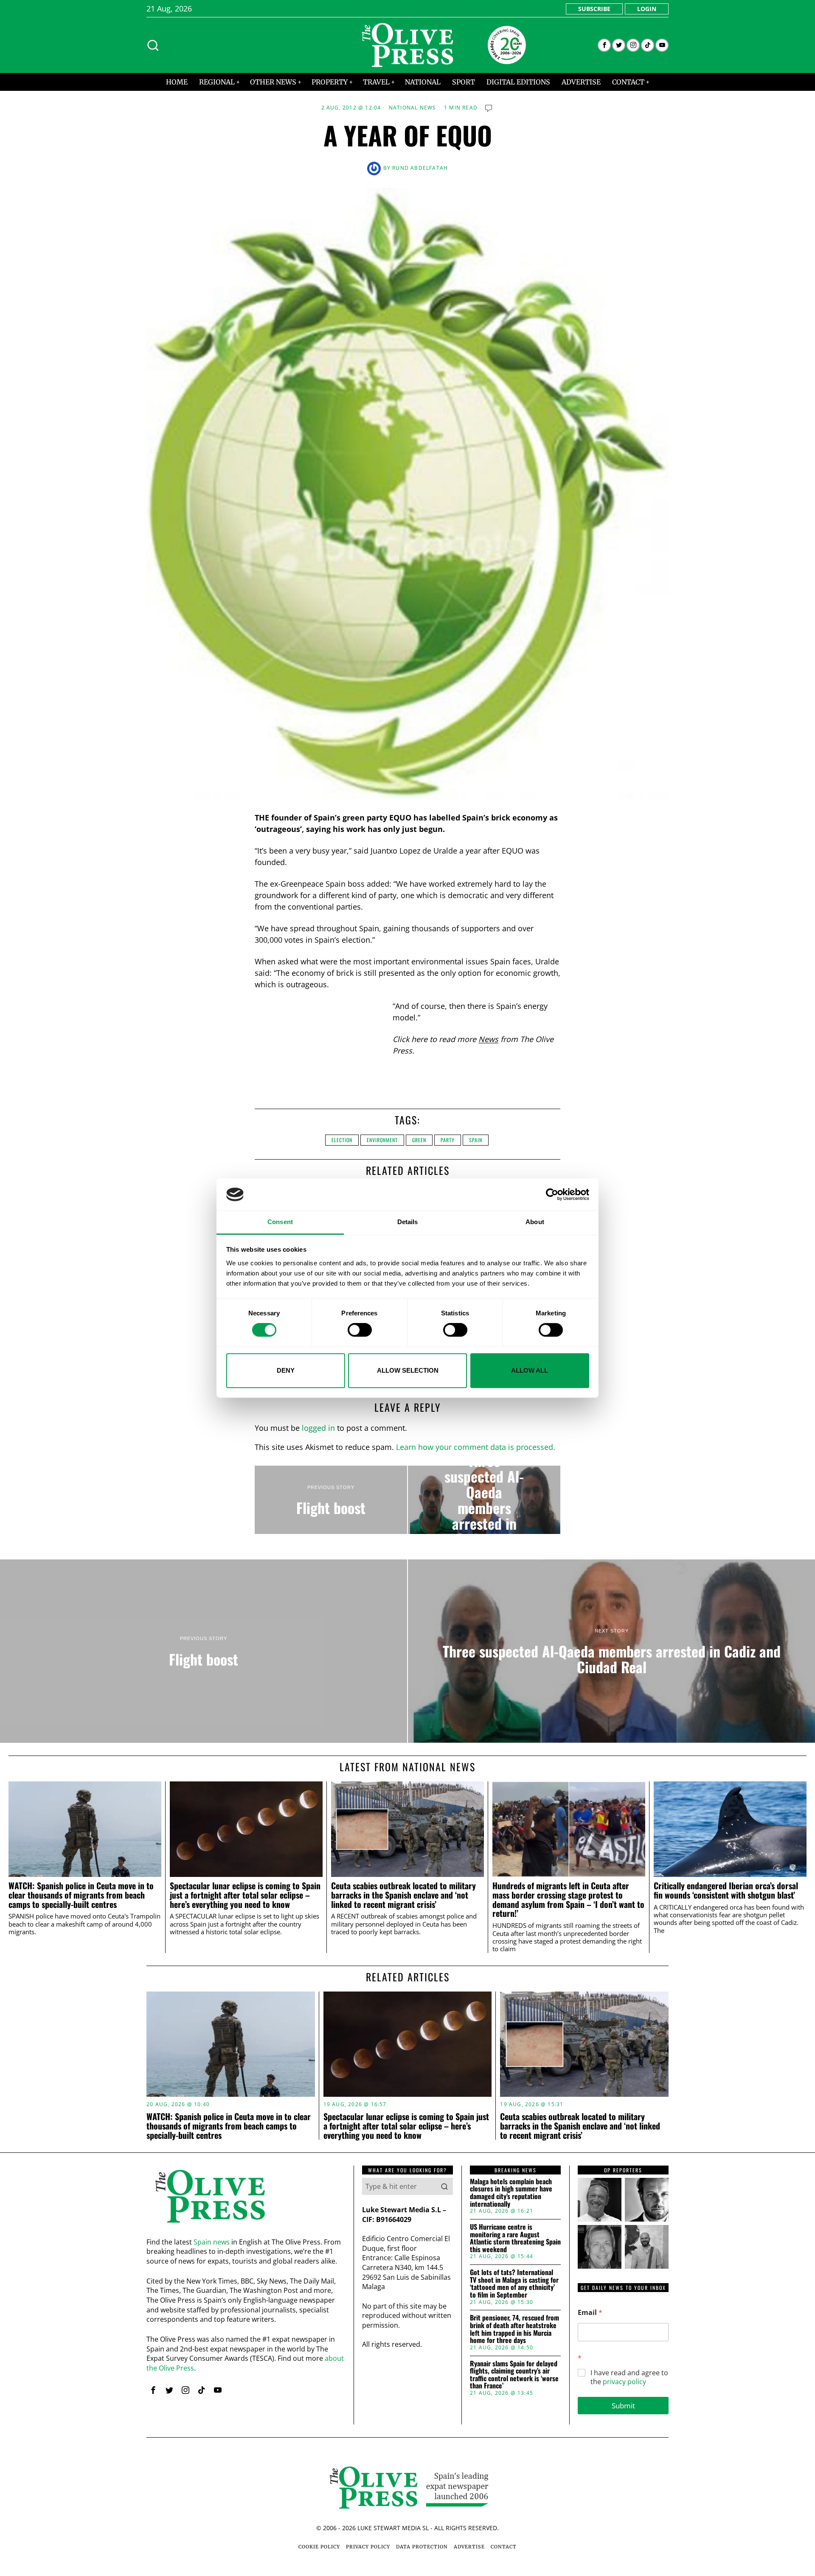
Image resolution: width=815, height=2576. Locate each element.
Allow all (530, 1370)
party (448, 1140)
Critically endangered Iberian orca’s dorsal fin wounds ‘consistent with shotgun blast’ (726, 1891)
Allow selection (408, 1370)
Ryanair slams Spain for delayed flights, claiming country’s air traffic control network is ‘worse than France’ (514, 2375)
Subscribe (594, 9)
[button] (444, 2186)
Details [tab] (408, 1222)
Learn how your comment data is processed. (476, 1447)
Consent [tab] (280, 1222)
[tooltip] (604, 45)
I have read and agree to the (629, 2377)
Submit (623, 2406)
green (419, 1140)
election (342, 1140)
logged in (318, 1428)
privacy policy (624, 2382)
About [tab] (535, 1222)
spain (476, 1140)
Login (647, 9)
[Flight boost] (331, 1500)
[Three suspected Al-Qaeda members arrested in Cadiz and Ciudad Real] (484, 1500)
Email (590, 2313)
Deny (286, 1370)
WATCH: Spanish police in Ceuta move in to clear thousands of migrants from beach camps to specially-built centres (81, 1895)
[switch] (360, 1330)
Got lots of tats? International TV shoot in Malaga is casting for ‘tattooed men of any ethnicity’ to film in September (514, 2284)
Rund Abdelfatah (420, 168)
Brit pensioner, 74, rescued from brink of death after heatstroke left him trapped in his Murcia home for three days (514, 2329)
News (488, 1039)
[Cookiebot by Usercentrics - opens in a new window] (552, 1194)
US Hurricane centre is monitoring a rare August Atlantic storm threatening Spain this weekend (515, 2238)
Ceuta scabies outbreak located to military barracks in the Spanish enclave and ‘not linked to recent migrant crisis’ (403, 1895)
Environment (382, 1140)
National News (413, 108)
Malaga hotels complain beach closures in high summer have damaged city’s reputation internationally (511, 2193)
